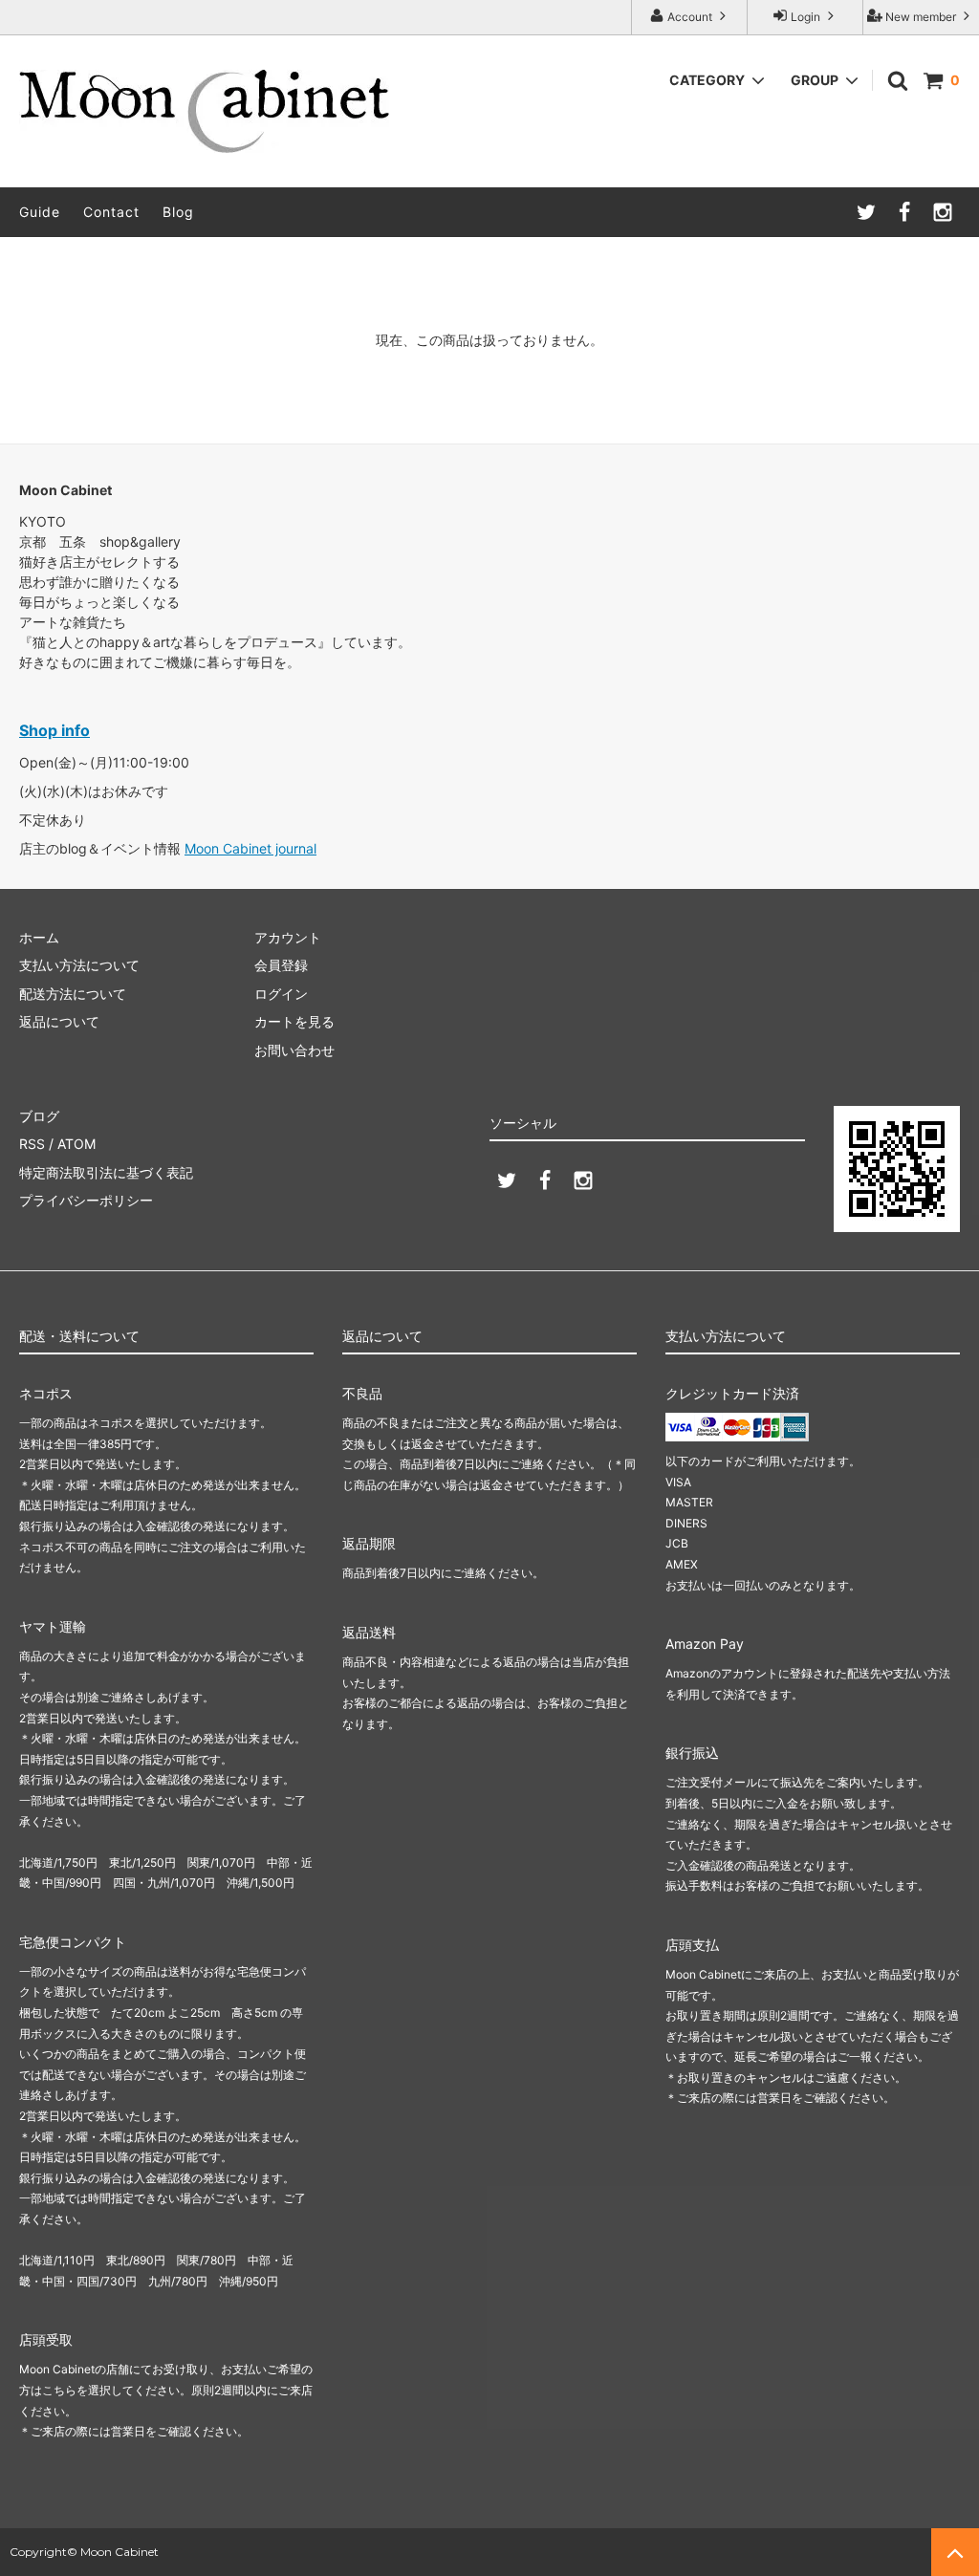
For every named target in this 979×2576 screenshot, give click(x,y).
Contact (111, 212)
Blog (178, 212)
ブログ (39, 1116)
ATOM (76, 1144)
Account (690, 17)
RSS (32, 1144)
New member (921, 17)
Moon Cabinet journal (250, 848)
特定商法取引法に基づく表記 (106, 1172)
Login (805, 17)
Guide (40, 212)
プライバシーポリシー (86, 1200)
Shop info (54, 730)
